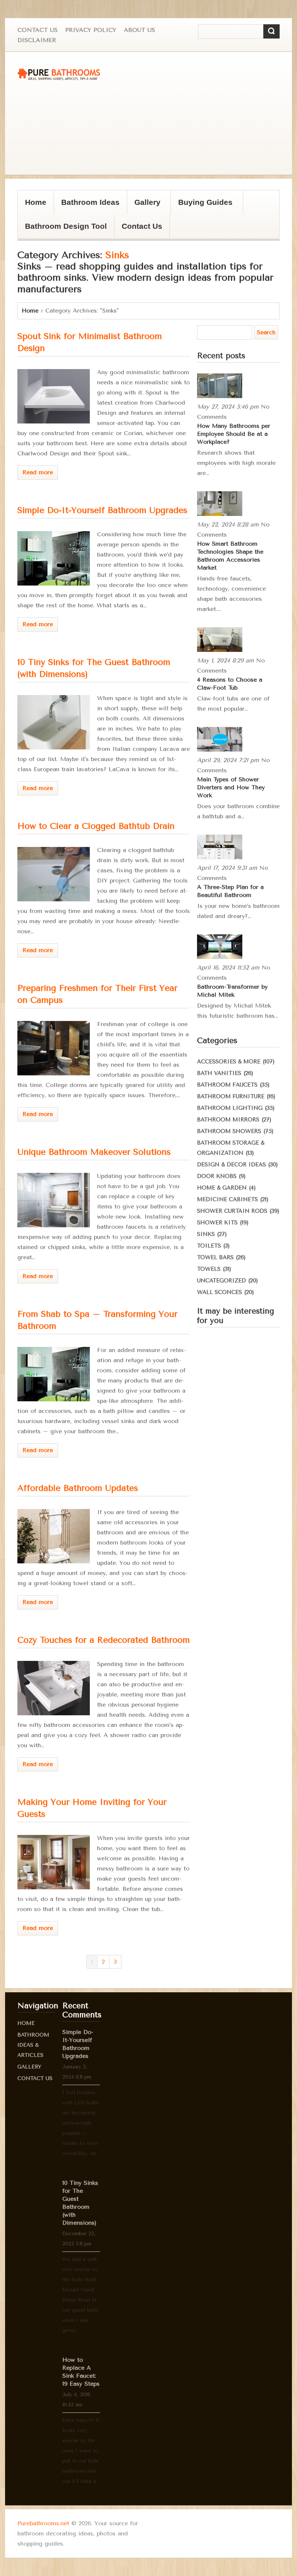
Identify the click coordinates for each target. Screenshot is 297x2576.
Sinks (206, 1234)
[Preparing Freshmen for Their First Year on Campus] (54, 1048)
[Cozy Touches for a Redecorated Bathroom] (54, 1688)
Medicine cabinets (227, 1199)
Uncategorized (221, 1281)
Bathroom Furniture (231, 1096)
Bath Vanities (219, 1073)
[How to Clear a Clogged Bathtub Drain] (54, 874)
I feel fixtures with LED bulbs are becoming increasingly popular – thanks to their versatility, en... (81, 2123)
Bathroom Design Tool (66, 226)
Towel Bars (215, 1257)
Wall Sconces (219, 1292)
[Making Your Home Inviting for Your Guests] (54, 1862)
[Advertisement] (153, 113)
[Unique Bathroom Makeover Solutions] (54, 1200)
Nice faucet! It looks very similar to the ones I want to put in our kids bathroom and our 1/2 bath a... (81, 2451)
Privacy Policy (91, 30)
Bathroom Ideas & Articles (33, 2045)
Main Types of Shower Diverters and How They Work (231, 787)
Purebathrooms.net (43, 2523)
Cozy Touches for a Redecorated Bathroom (104, 1640)
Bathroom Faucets (227, 1085)
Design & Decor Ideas (231, 1165)
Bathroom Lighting (230, 1108)
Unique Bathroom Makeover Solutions (94, 1152)
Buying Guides (202, 206)
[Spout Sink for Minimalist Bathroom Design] (54, 396)
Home (36, 202)
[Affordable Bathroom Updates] (54, 1536)
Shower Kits (217, 1223)
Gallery (144, 206)
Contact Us (37, 30)
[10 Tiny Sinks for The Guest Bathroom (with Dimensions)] (54, 722)
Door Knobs (217, 1176)
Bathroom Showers (229, 1131)
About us (139, 30)
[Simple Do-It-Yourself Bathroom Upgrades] (54, 558)
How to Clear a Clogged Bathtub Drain (96, 826)
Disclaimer (37, 40)
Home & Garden (222, 1188)
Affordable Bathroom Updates (78, 1488)
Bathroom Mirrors (228, 1120)
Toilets (209, 1246)
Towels (209, 1269)
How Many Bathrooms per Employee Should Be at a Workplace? (234, 434)
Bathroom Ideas (90, 202)
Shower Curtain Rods (232, 1211)
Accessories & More (229, 1062)
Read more (38, 472)
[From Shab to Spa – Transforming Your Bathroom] (54, 1374)
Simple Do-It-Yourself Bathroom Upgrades (102, 510)
